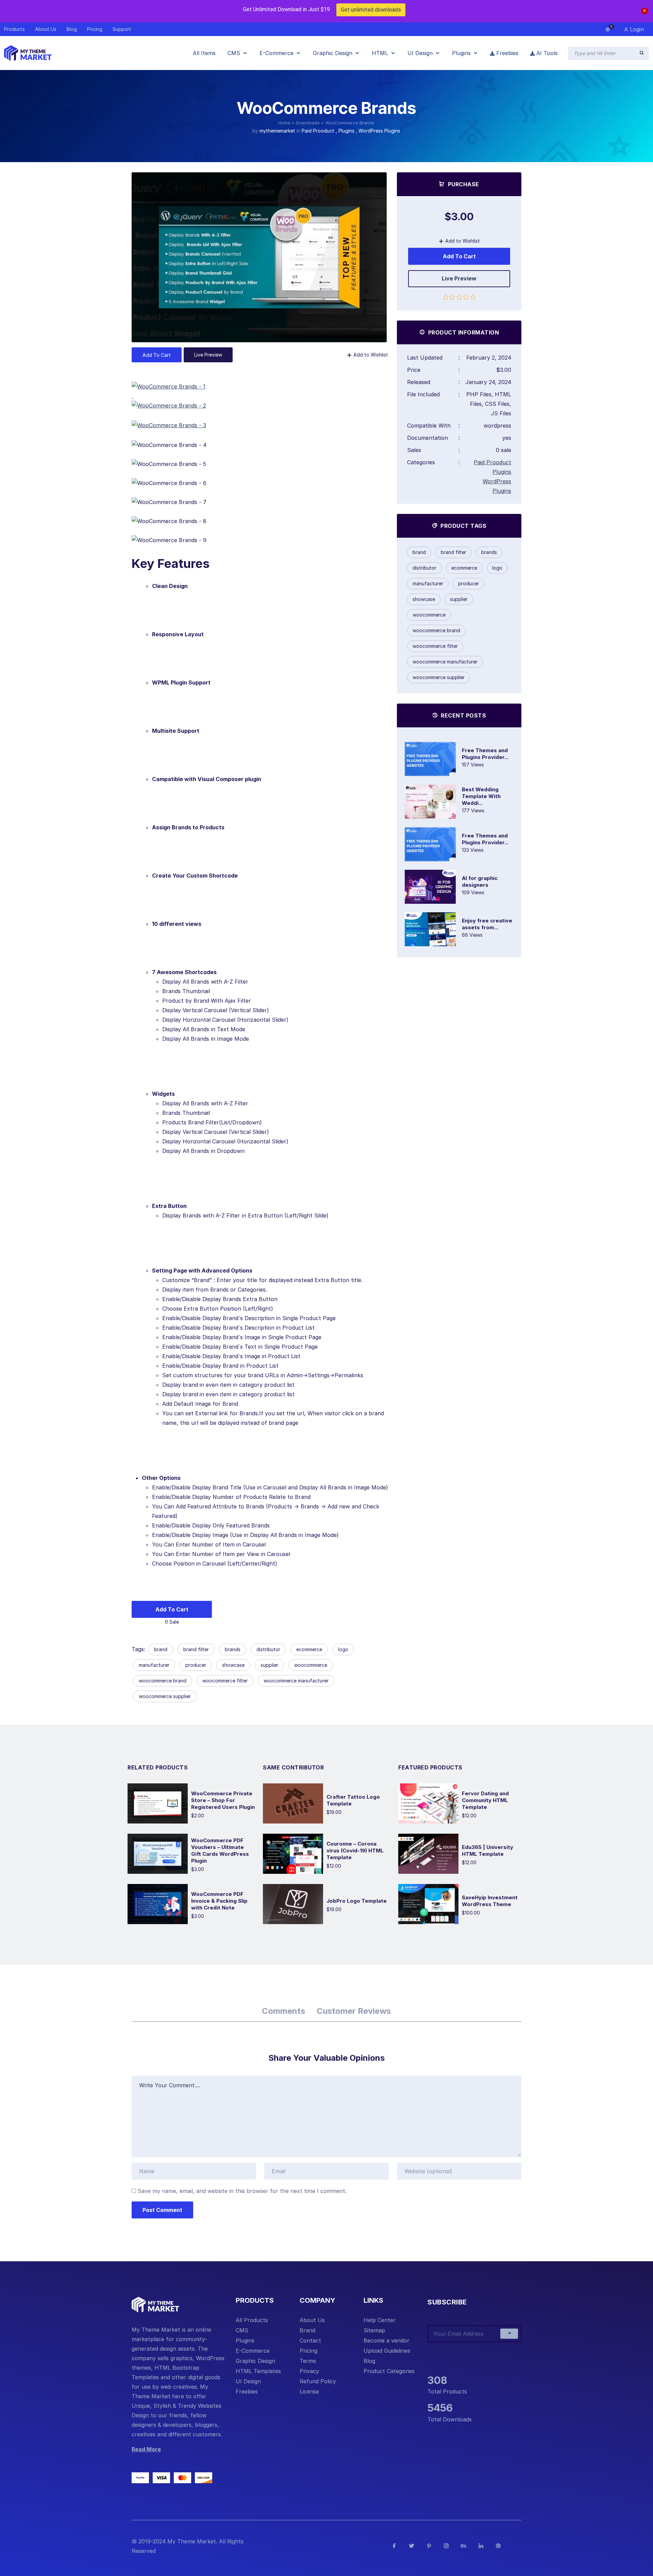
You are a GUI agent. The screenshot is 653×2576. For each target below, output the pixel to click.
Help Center (380, 2320)
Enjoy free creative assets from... (487, 924)
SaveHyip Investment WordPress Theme (490, 1901)
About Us (312, 2320)
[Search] (642, 53)
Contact (310, 2340)
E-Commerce (253, 2351)
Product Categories (389, 2371)
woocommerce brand (163, 1681)
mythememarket (277, 131)
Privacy (309, 2371)
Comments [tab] (283, 2011)
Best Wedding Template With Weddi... (481, 796)
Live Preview (208, 355)
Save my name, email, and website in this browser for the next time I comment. (242, 2191)
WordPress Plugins (379, 131)
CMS (242, 2330)
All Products (252, 2320)
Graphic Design (255, 2361)
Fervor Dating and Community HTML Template (485, 1800)
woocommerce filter (225, 1681)
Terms (308, 2361)
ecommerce (309, 1649)
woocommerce (311, 1665)
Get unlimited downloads (371, 10)
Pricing (308, 2351)
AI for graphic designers (480, 881)
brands (233, 1649)
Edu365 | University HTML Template (488, 1851)
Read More (146, 2449)
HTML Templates (258, 2371)
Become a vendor (387, 2340)
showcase (233, 1665)
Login (636, 29)
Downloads (308, 123)
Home (284, 123)
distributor (268, 1649)
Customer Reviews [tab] (354, 2011)
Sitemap (374, 2330)
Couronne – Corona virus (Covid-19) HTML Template (355, 1851)
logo (343, 1649)
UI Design (248, 2381)
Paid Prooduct (318, 131)
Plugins (346, 131)
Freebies (247, 2391)
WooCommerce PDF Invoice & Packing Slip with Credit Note (219, 1901)
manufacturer (154, 1665)
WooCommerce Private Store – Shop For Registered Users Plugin (223, 1800)
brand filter (196, 1649)
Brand (307, 2330)
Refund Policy (318, 2381)
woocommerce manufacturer (296, 1681)
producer (196, 1665)
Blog (369, 2361)
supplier (269, 1665)
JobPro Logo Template (357, 1901)
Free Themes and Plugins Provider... (485, 754)
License (309, 2391)
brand (161, 1649)
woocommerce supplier (165, 1696)
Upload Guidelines (387, 2351)
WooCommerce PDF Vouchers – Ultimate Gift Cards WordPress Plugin (220, 1851)
